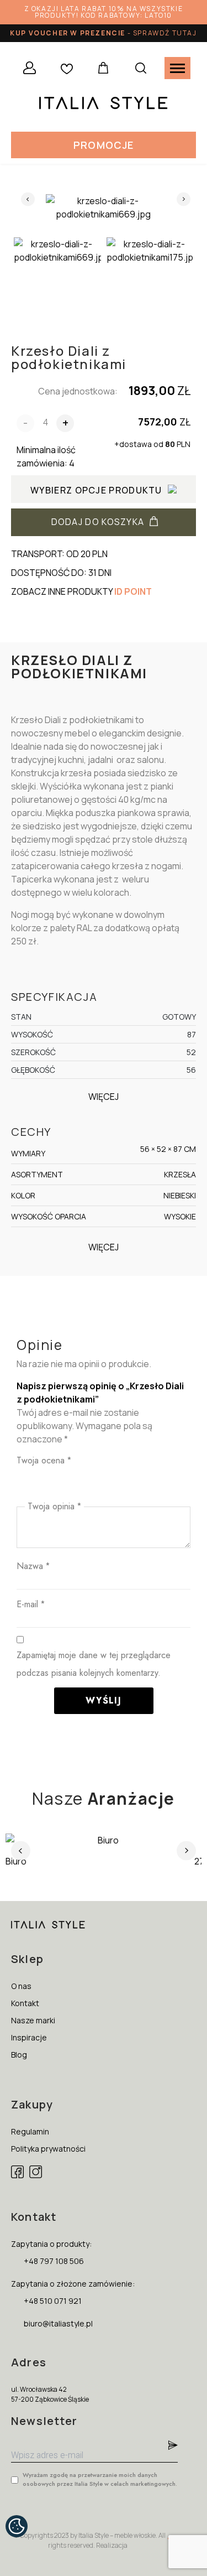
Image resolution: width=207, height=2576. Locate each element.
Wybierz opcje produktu (96, 490)
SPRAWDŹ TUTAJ (165, 33)
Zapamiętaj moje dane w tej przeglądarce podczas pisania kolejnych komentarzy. (94, 1664)
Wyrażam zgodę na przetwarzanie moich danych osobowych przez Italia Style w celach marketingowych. (100, 2479)
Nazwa (33, 1566)
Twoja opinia (54, 1506)
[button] (104, 145)
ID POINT (133, 591)
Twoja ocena (44, 1460)
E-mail (31, 1604)
